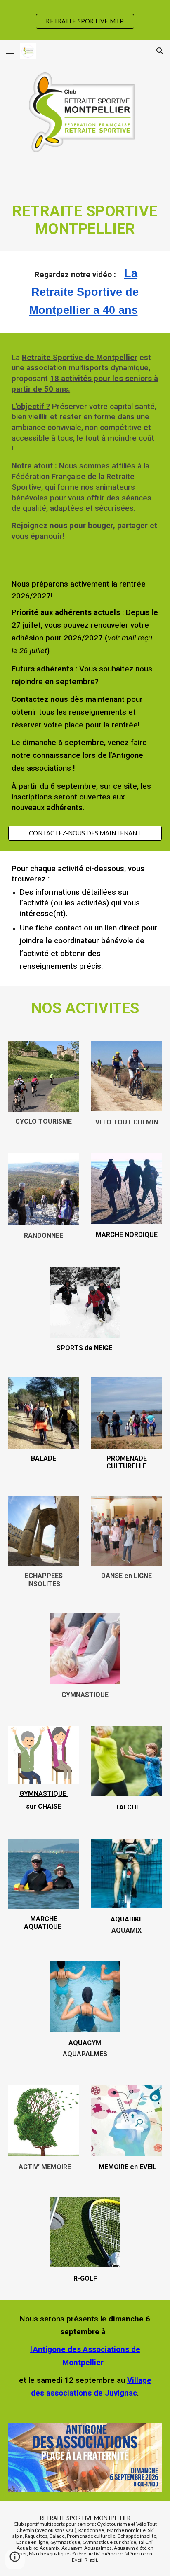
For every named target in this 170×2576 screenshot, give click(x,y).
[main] (85, 207)
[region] (85, 20)
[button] (10, 51)
